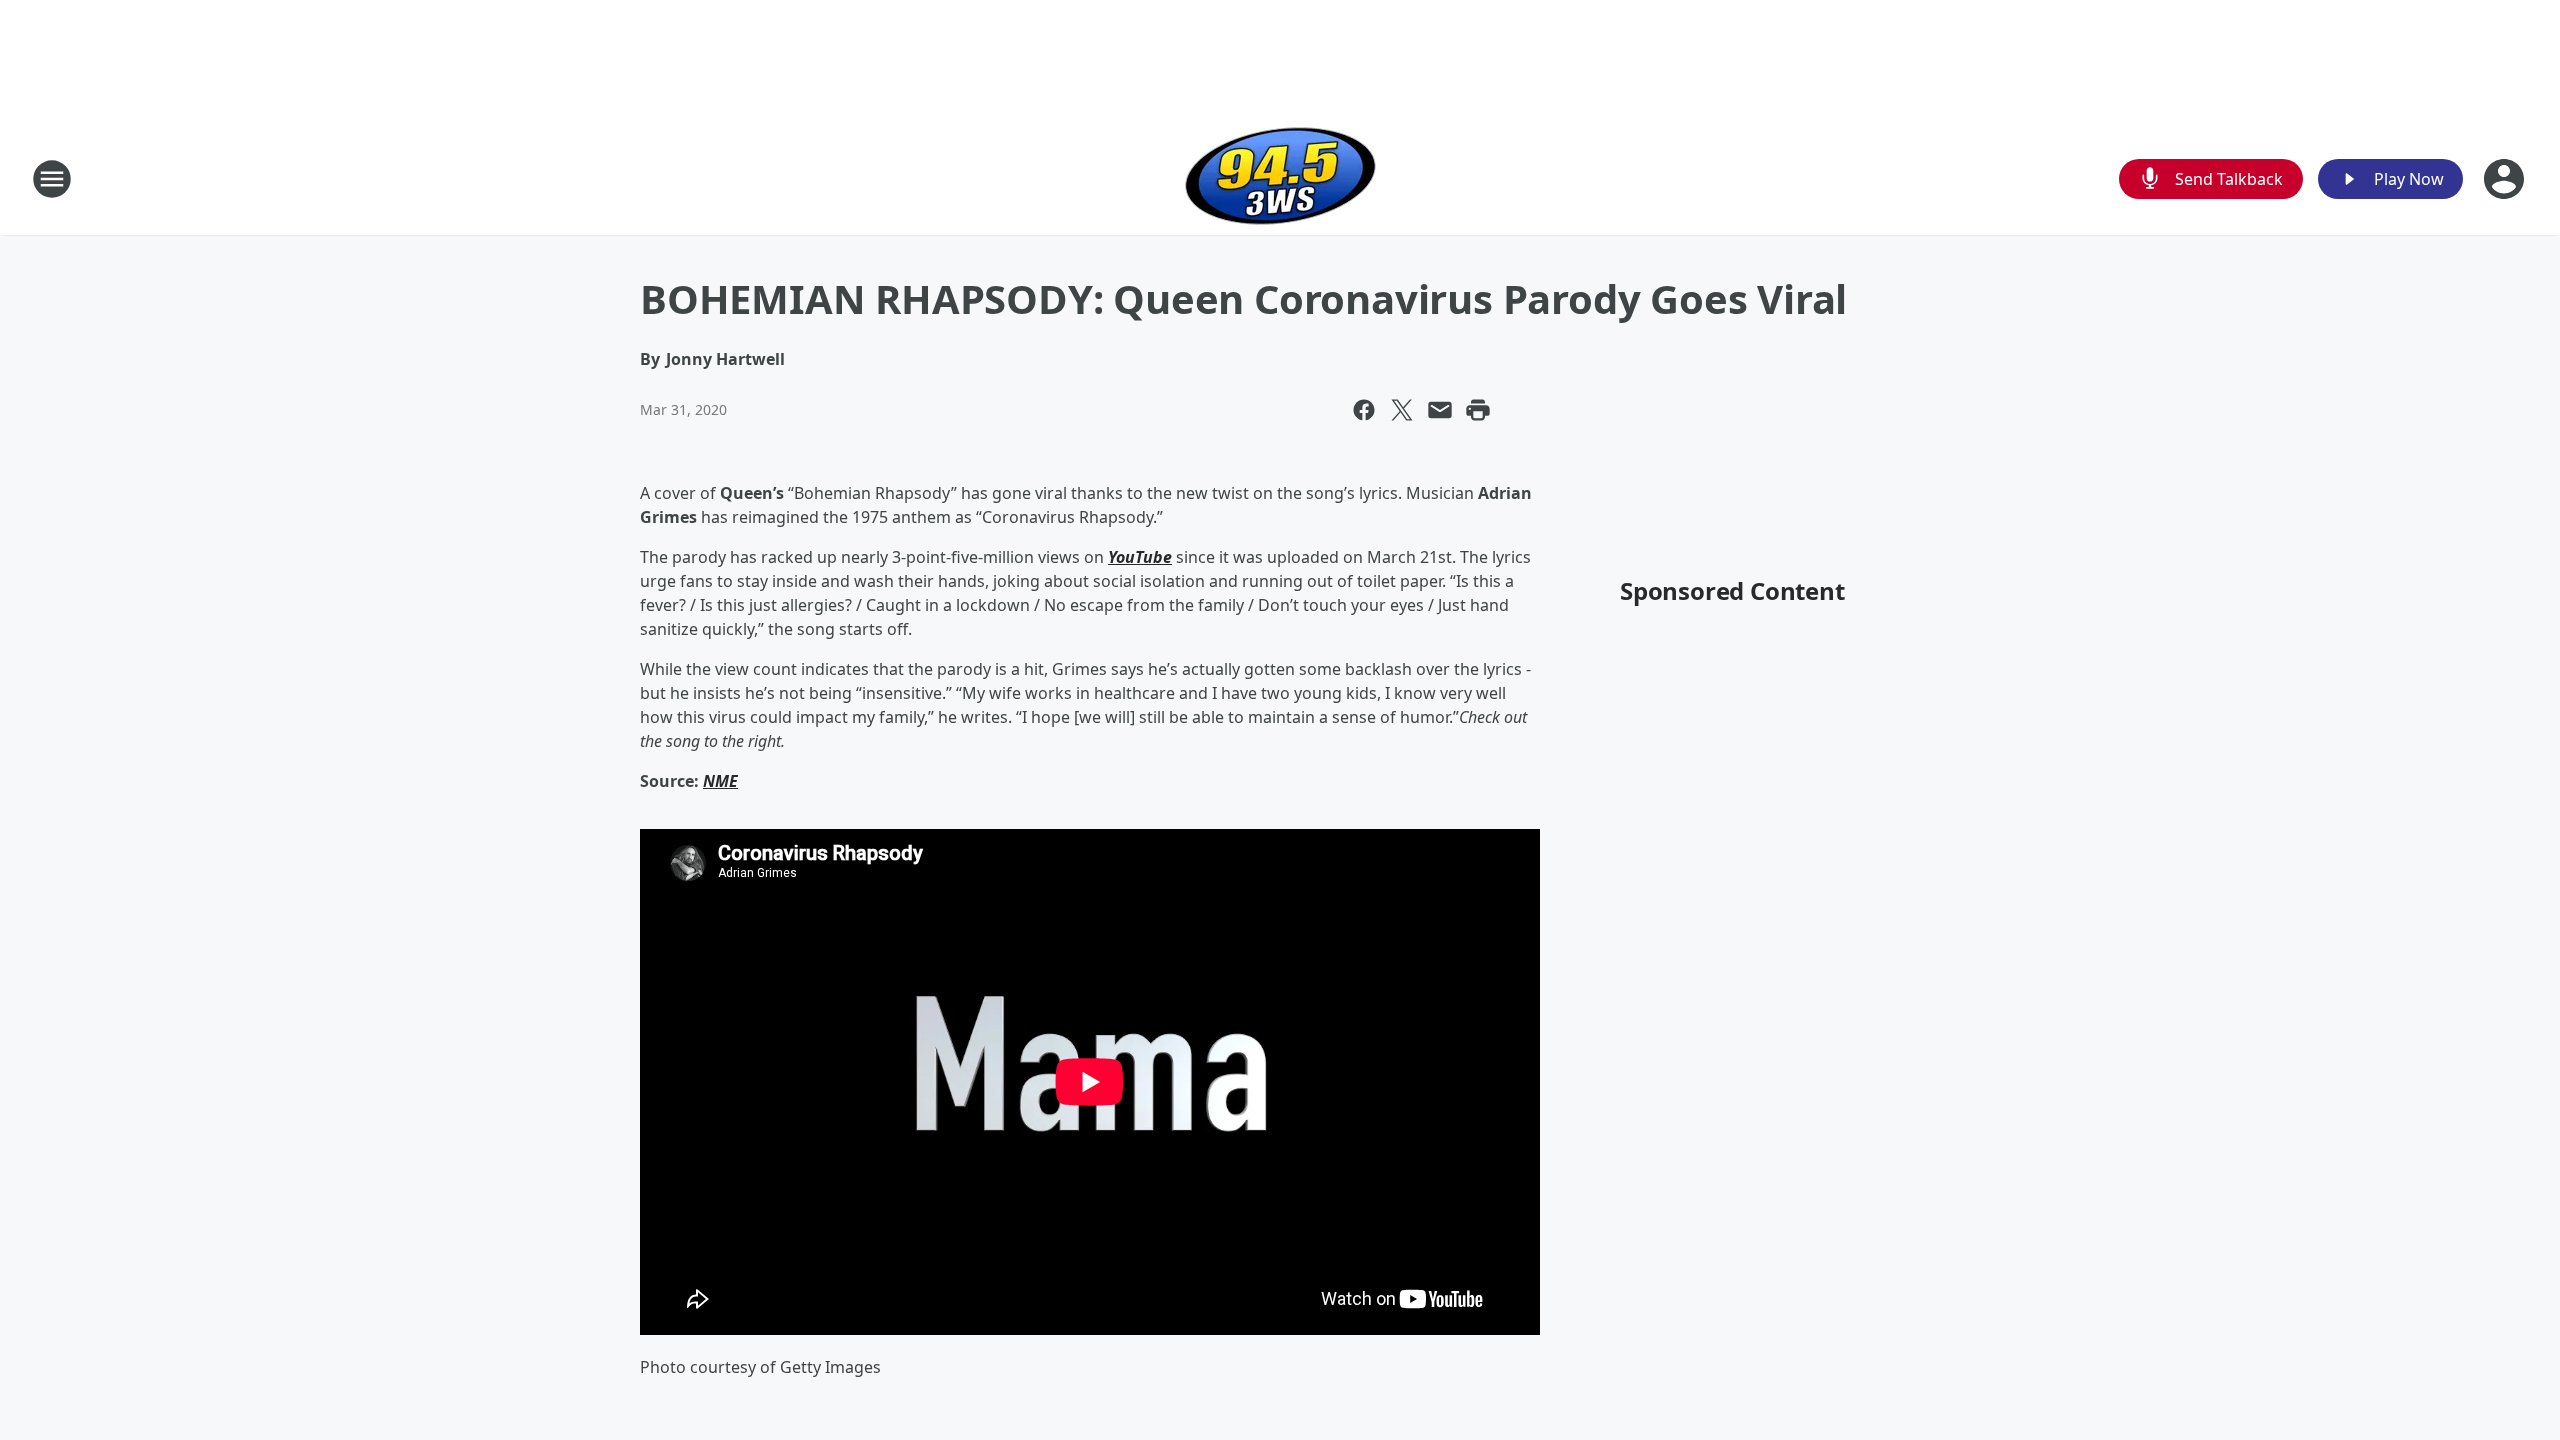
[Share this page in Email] (1440, 410)
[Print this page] (1478, 410)
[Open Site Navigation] (52, 179)
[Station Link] (1280, 178)
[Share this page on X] (1402, 410)
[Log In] (2506, 179)
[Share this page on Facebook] (1364, 410)
